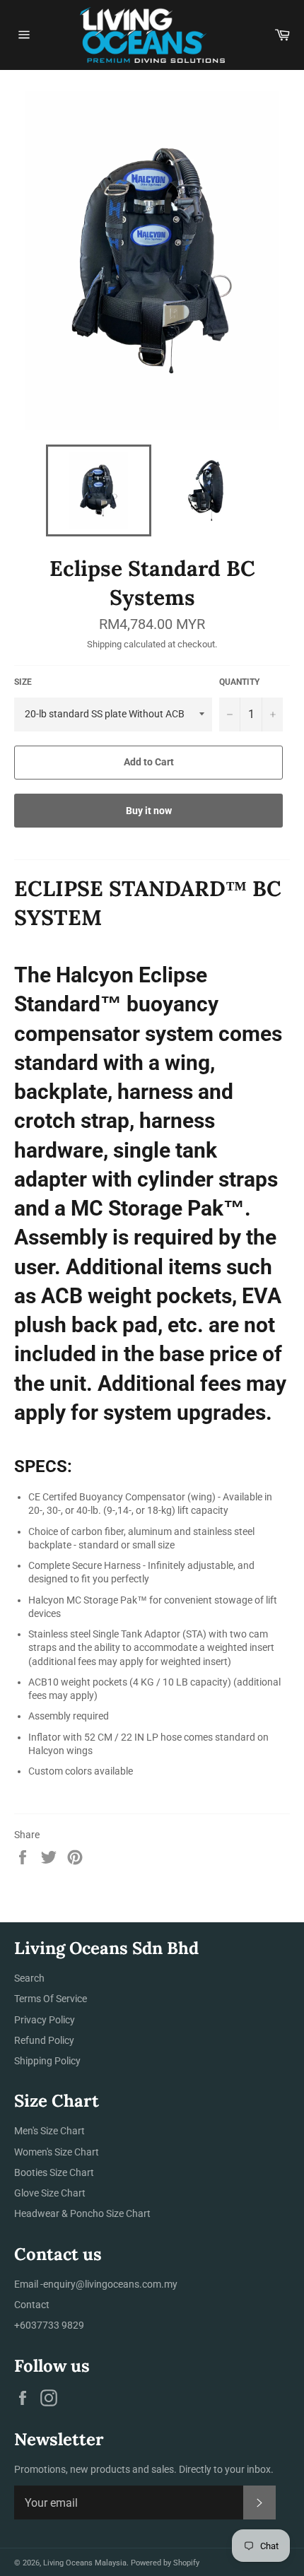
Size (23, 682)
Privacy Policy (45, 2020)
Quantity (239, 682)
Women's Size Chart (57, 2152)
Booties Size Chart (54, 2172)
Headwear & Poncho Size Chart (82, 2213)
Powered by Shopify (165, 2563)
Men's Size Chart (49, 2131)
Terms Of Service (51, 1999)
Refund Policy (44, 2040)
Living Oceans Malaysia (85, 2563)
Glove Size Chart (50, 2193)
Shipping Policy (47, 2061)
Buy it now (149, 811)
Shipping (104, 644)
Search (29, 1978)
